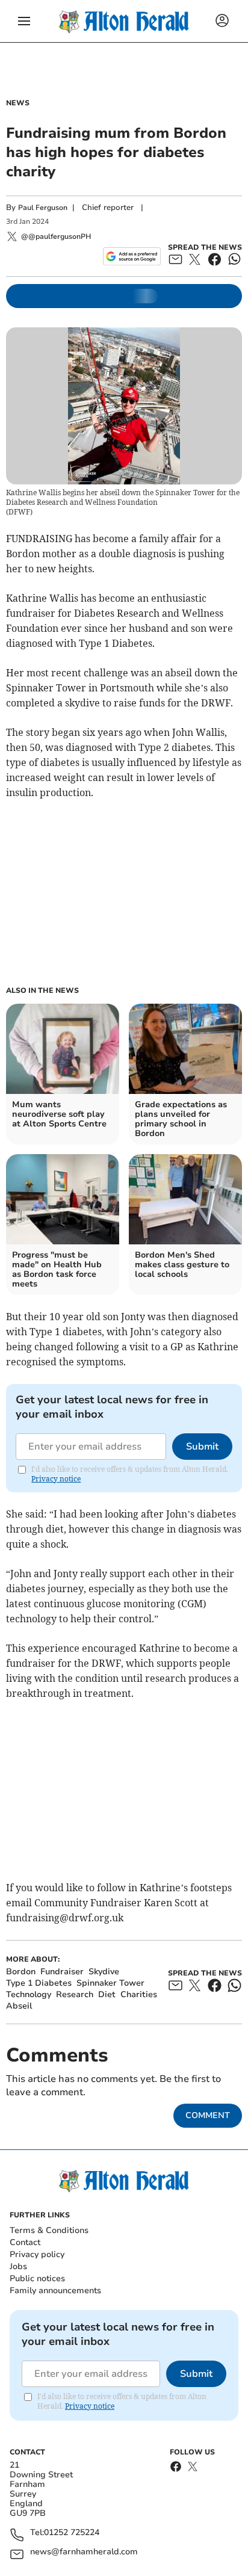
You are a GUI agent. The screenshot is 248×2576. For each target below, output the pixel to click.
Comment (208, 2115)
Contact (25, 2242)
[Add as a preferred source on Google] (132, 256)
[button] (24, 21)
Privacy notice (56, 1479)
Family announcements (55, 2290)
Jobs (18, 2266)
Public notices (37, 2278)
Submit (202, 1447)
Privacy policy (37, 2254)
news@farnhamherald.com (84, 2552)
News (18, 103)
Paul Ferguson (43, 208)
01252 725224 (72, 2533)
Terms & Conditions (49, 2230)
